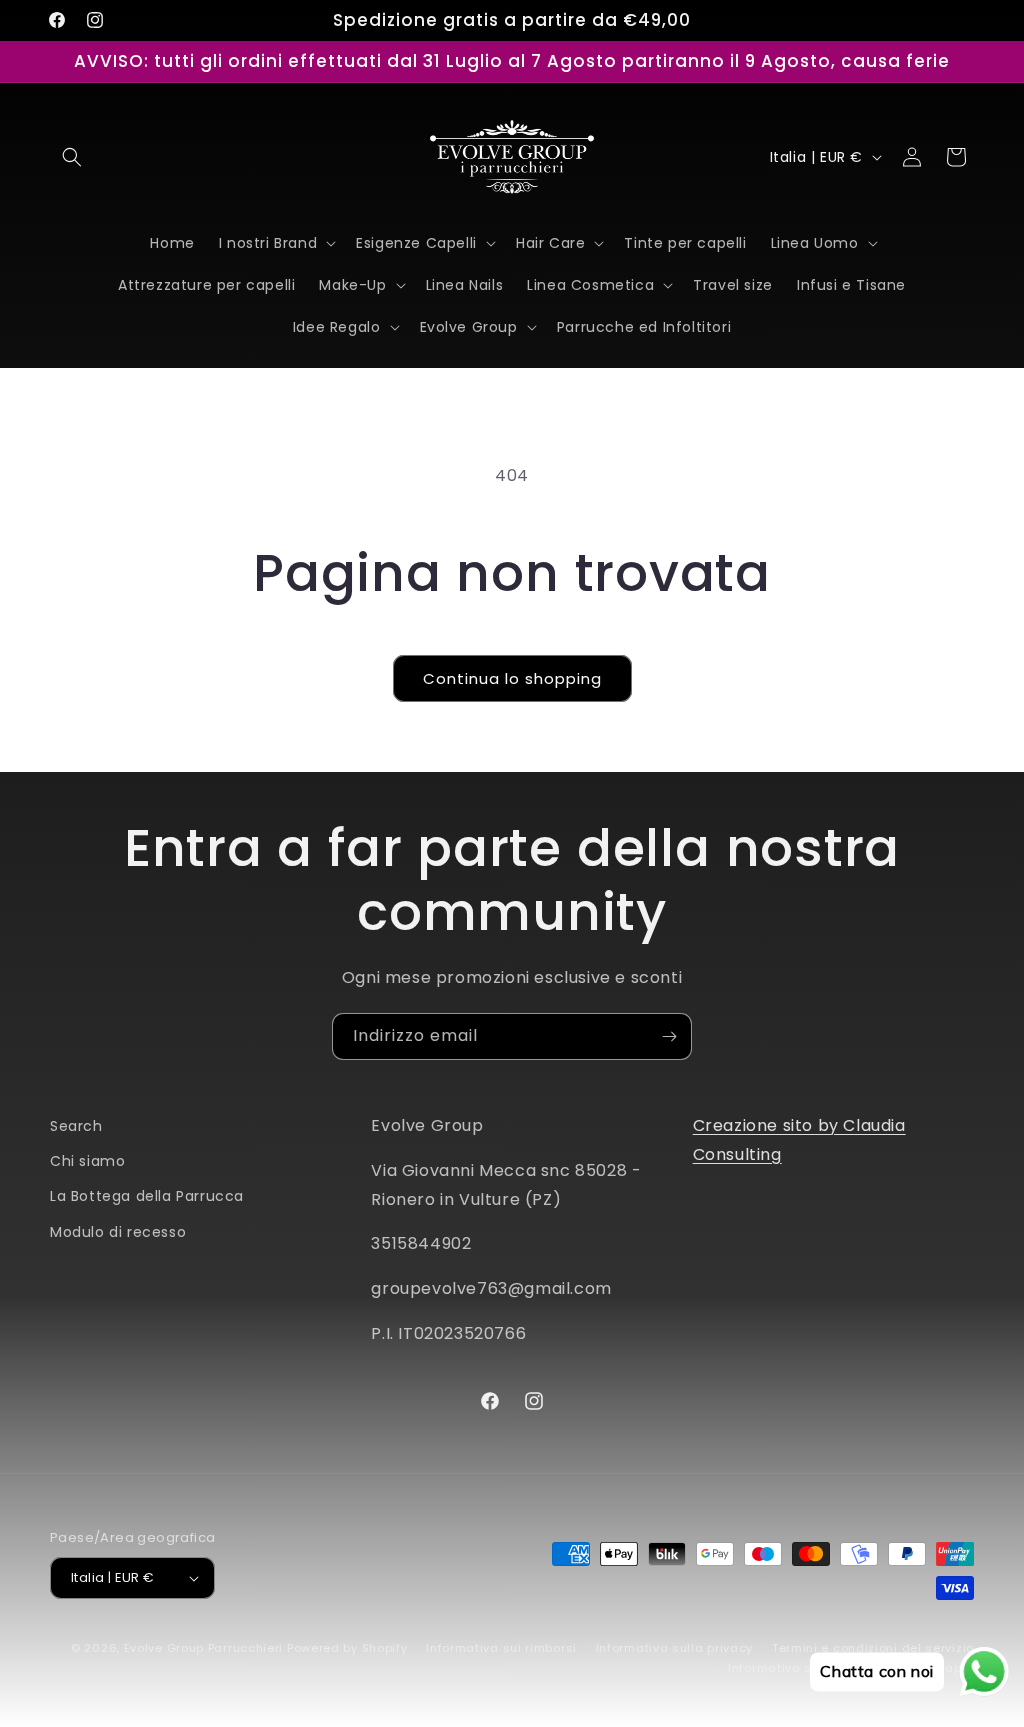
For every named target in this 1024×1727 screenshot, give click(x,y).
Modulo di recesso (118, 1232)
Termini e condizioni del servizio (873, 1648)
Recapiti (948, 1668)
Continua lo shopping (512, 678)
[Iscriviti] (669, 1036)
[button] (72, 157)
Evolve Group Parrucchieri (204, 1648)
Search (76, 1126)
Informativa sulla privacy (675, 1648)
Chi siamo (87, 1161)
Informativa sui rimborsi (501, 1648)
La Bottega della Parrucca (147, 1196)
